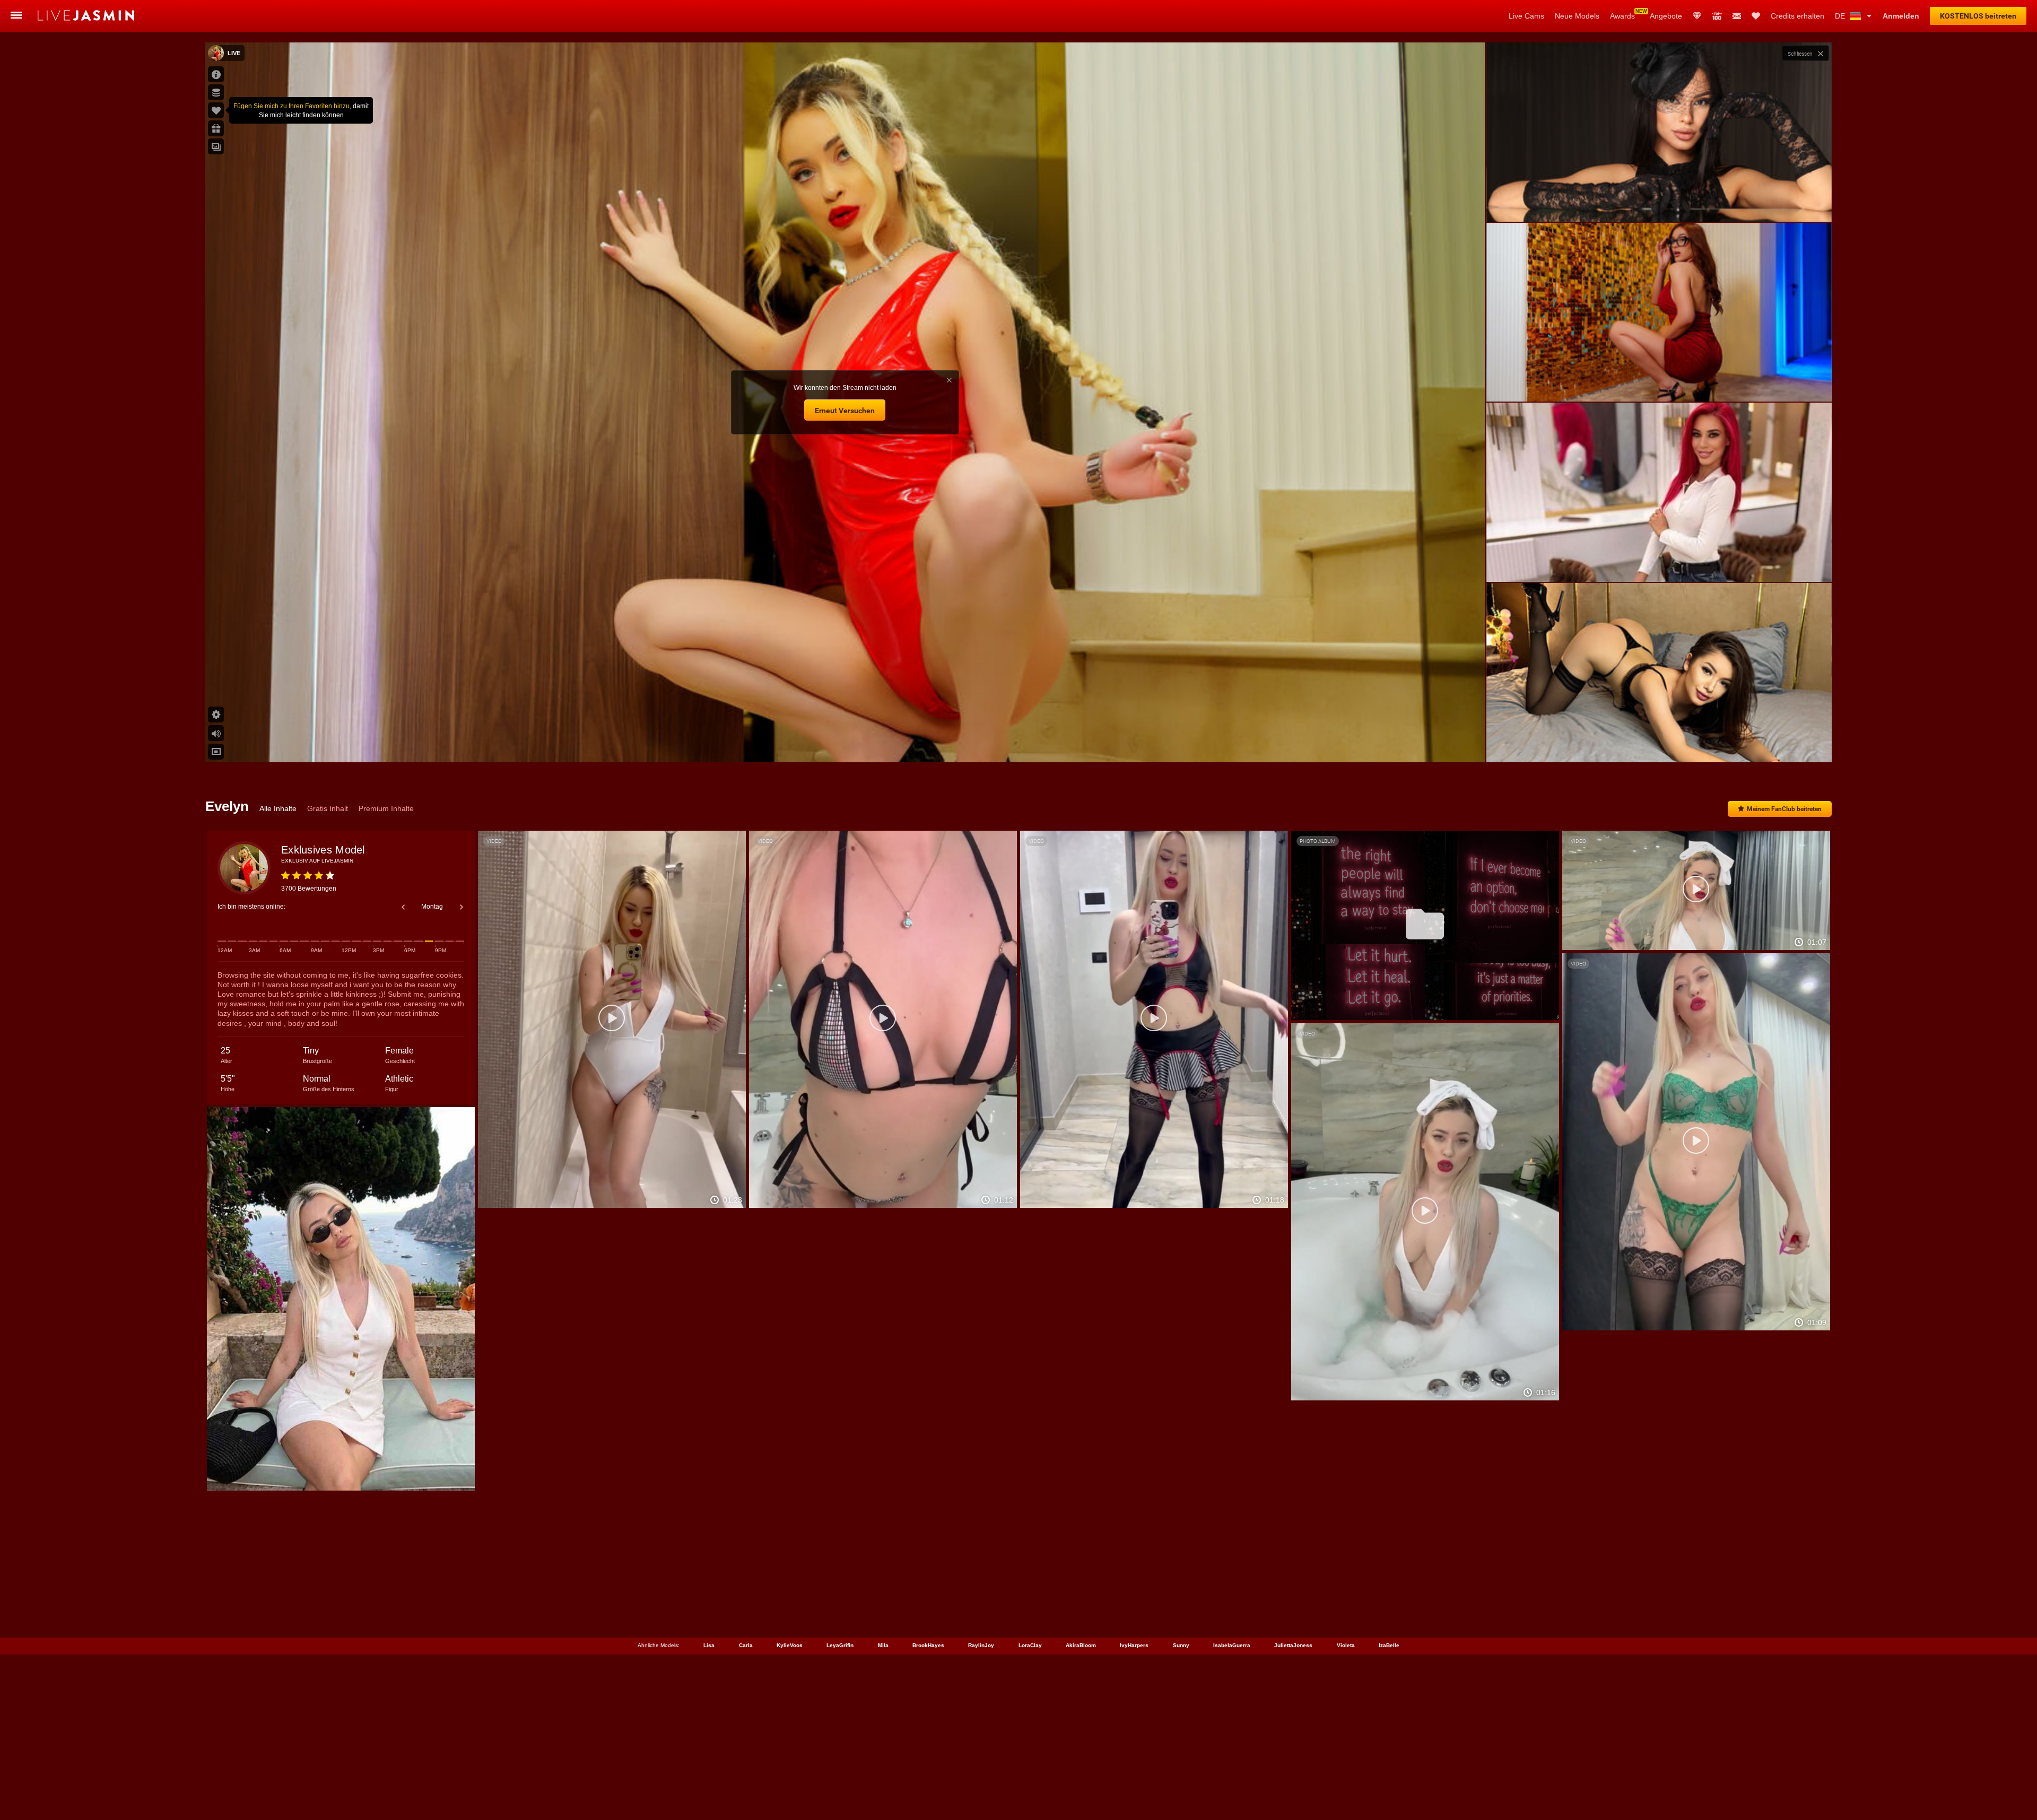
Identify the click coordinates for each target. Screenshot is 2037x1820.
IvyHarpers (1134, 1645)
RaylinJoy (981, 1645)
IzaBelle (1389, 1645)
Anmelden (1901, 16)
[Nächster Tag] (462, 907)
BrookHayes (928, 1645)
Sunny (1181, 1645)
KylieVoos (790, 1645)
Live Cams (1526, 16)
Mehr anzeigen (1659, 744)
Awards (1622, 16)
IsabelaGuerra (1232, 1645)
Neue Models (1577, 16)
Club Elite (1697, 16)
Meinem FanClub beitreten (1784, 809)
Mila (883, 1645)
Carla (746, 1645)
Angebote (1666, 16)
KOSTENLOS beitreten (1978, 16)
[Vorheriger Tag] (403, 907)
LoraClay (1030, 1645)
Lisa (709, 1645)
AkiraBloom (1081, 1645)
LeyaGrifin (840, 1645)
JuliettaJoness (1293, 1645)
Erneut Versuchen (845, 411)
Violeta (1346, 1645)
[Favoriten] (1756, 16)
